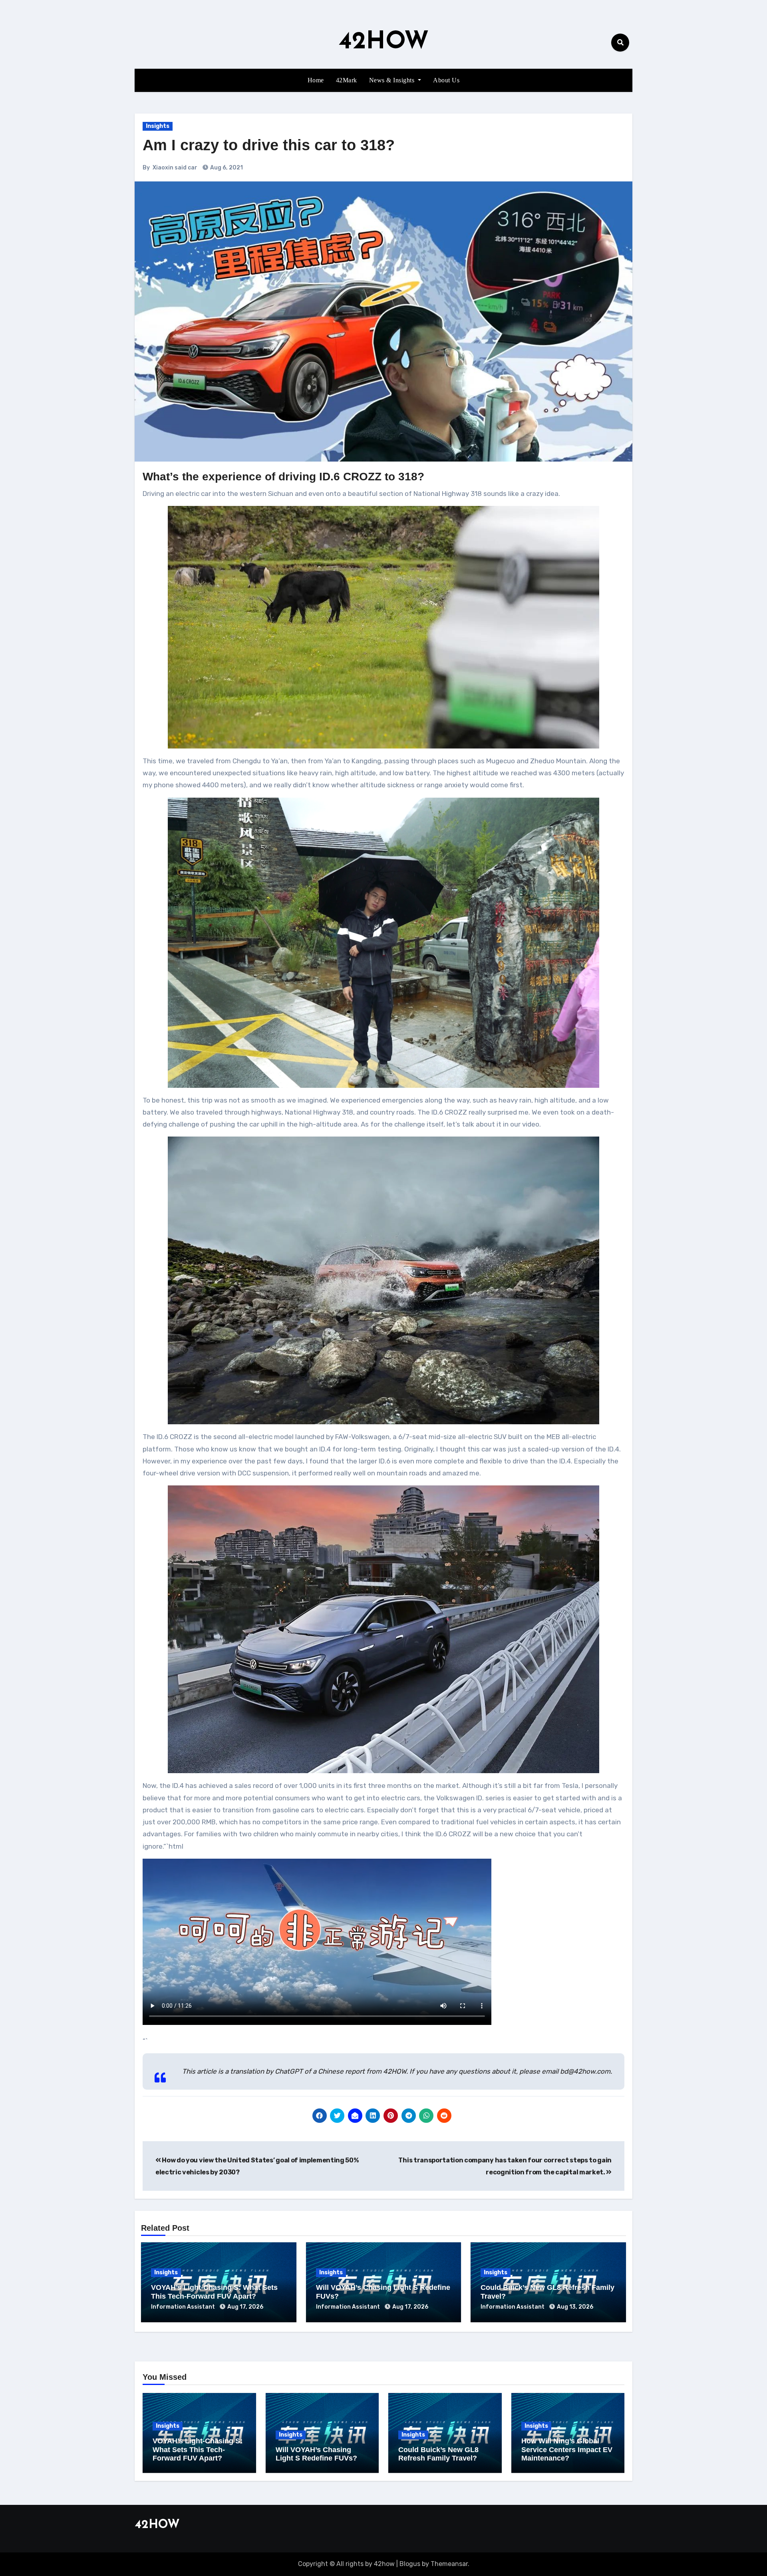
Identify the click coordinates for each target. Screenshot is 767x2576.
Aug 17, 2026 (245, 2307)
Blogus (410, 2564)
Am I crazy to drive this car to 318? (269, 145)
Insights (158, 126)
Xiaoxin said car (175, 168)
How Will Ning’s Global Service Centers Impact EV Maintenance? (567, 2450)
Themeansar (449, 2564)
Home (316, 80)
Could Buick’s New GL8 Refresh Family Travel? (438, 2454)
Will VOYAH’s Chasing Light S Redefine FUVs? (316, 2454)
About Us (446, 80)
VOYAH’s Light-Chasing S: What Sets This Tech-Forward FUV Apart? (214, 2292)
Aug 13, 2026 (575, 2307)
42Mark (347, 80)
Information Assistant (184, 2307)
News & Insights (393, 80)
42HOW (384, 42)
